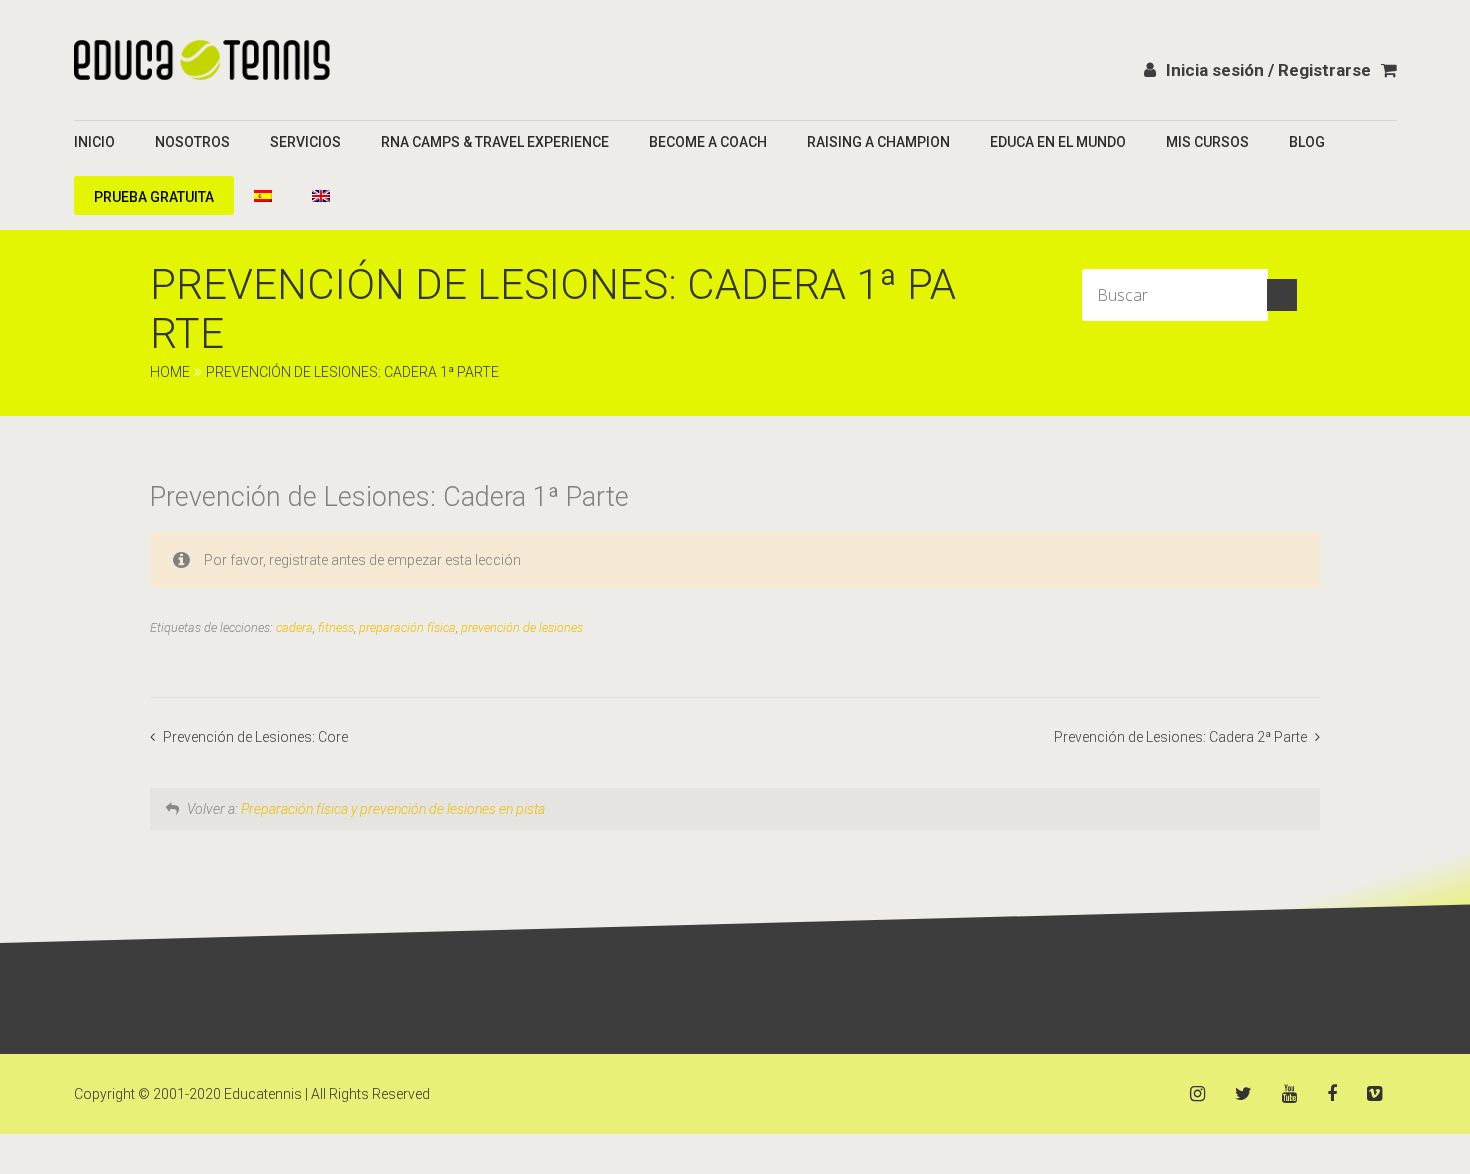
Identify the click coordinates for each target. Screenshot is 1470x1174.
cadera (294, 627)
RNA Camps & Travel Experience (495, 142)
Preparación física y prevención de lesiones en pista (393, 809)
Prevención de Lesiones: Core (255, 737)
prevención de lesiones (522, 627)
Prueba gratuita (154, 197)
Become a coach (708, 142)
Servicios (305, 142)
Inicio (94, 142)
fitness (336, 627)
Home (170, 372)
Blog (1307, 142)
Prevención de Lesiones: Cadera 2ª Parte (1182, 737)
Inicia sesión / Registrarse (1268, 70)
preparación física (407, 627)
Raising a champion (878, 142)
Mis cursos (1207, 142)
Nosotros (192, 142)
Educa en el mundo (1058, 142)
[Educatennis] (202, 60)
